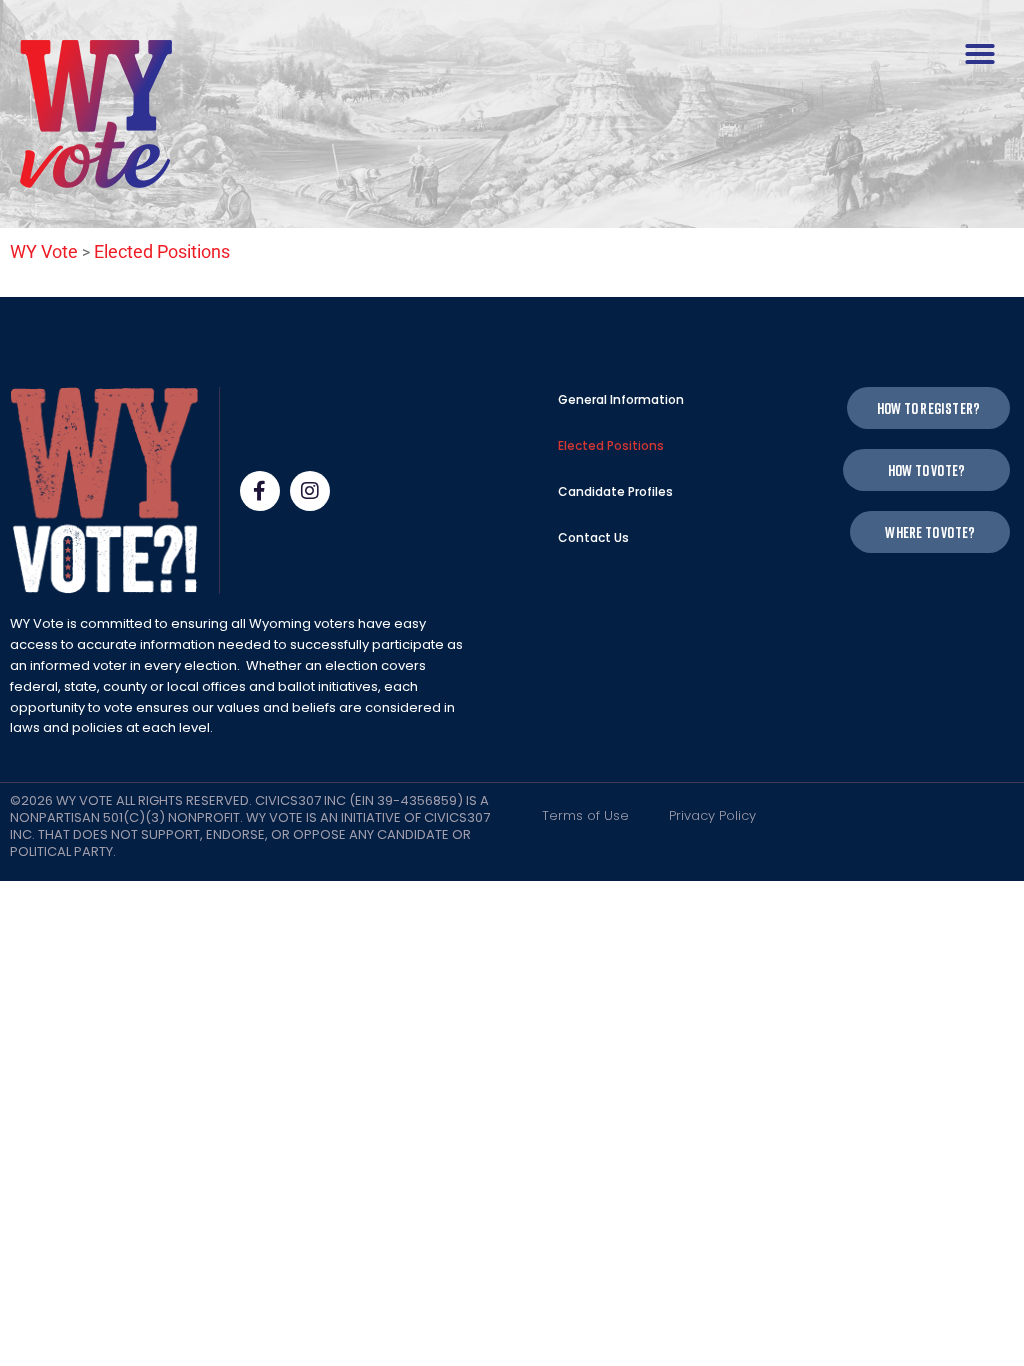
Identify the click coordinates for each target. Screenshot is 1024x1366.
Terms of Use (585, 815)
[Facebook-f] (260, 491)
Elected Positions (611, 445)
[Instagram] (310, 491)
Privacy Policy (712, 815)
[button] (980, 54)
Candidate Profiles (615, 491)
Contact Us (593, 537)
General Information (621, 399)
